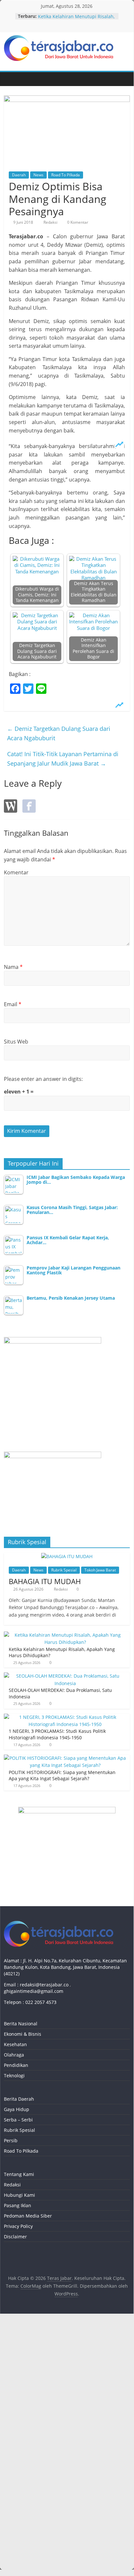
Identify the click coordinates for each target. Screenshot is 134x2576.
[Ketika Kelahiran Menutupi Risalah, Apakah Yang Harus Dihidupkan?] (65, 1635)
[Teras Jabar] (10, 79)
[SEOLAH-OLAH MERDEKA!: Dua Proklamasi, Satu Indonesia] (65, 1676)
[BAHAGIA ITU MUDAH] (67, 1556)
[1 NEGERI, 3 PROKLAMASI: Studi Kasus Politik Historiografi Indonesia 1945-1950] (65, 1717)
